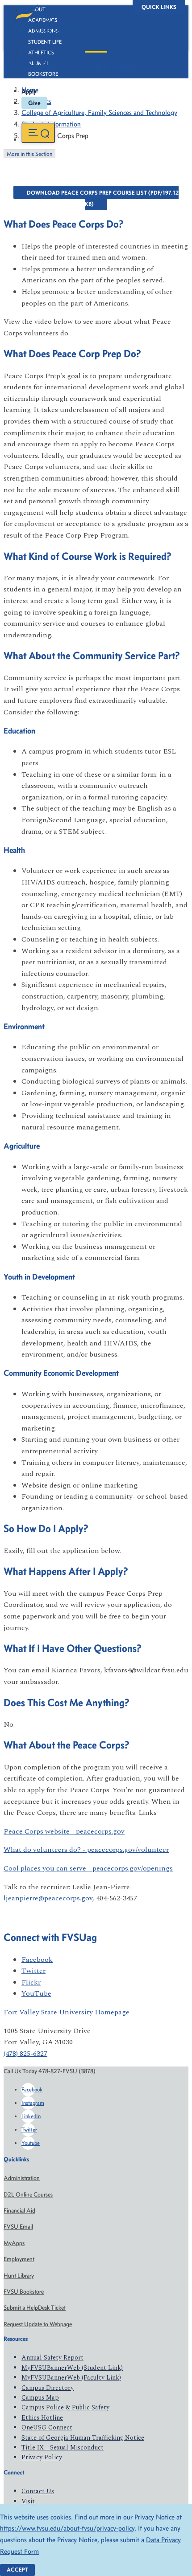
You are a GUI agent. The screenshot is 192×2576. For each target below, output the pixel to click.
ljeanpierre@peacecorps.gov (48, 1898)
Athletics (41, 53)
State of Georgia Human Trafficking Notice (83, 2438)
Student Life (45, 42)
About (37, 9)
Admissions (43, 31)
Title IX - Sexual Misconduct (63, 2448)
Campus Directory (48, 2388)
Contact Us (38, 2491)
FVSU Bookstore (24, 2292)
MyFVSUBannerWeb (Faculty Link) (71, 2378)
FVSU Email (18, 2227)
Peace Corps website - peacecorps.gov (64, 1831)
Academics (43, 20)
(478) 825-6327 (25, 2054)
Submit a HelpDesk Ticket (35, 2308)
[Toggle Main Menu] (38, 133)
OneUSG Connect (47, 2427)
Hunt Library (19, 2276)
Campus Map (40, 2398)
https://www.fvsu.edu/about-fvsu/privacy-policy (67, 2528)
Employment (19, 2259)
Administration (22, 2178)
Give (34, 103)
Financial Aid (19, 2211)
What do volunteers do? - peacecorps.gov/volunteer (86, 1850)
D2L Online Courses (28, 2195)
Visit (28, 2501)
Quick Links (159, 7)
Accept (17, 2570)
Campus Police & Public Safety (65, 2407)
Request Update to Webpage (38, 2324)
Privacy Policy (42, 2457)
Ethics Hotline (42, 2418)
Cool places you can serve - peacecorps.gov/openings (88, 1868)
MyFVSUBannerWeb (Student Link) (72, 2368)
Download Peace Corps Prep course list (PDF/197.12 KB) (103, 198)
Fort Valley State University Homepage (67, 2012)
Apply (29, 91)
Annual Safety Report (52, 2358)
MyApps (14, 2243)
